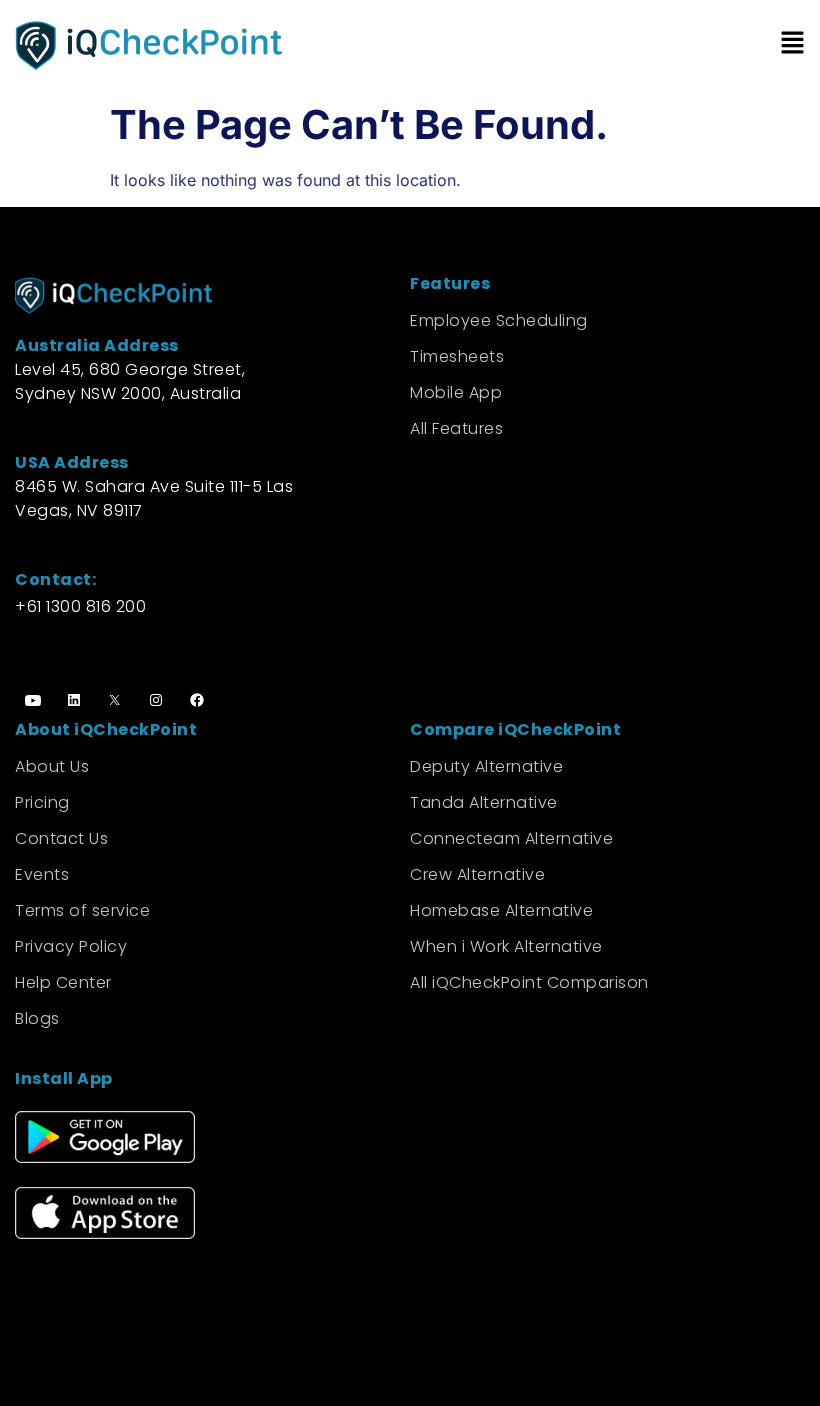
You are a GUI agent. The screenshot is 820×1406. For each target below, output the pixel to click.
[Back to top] (770, 1367)
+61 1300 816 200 (80, 606)
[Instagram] (156, 700)
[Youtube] (33, 700)
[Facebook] (197, 700)
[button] (607, 45)
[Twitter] (115, 700)
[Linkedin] (74, 700)
